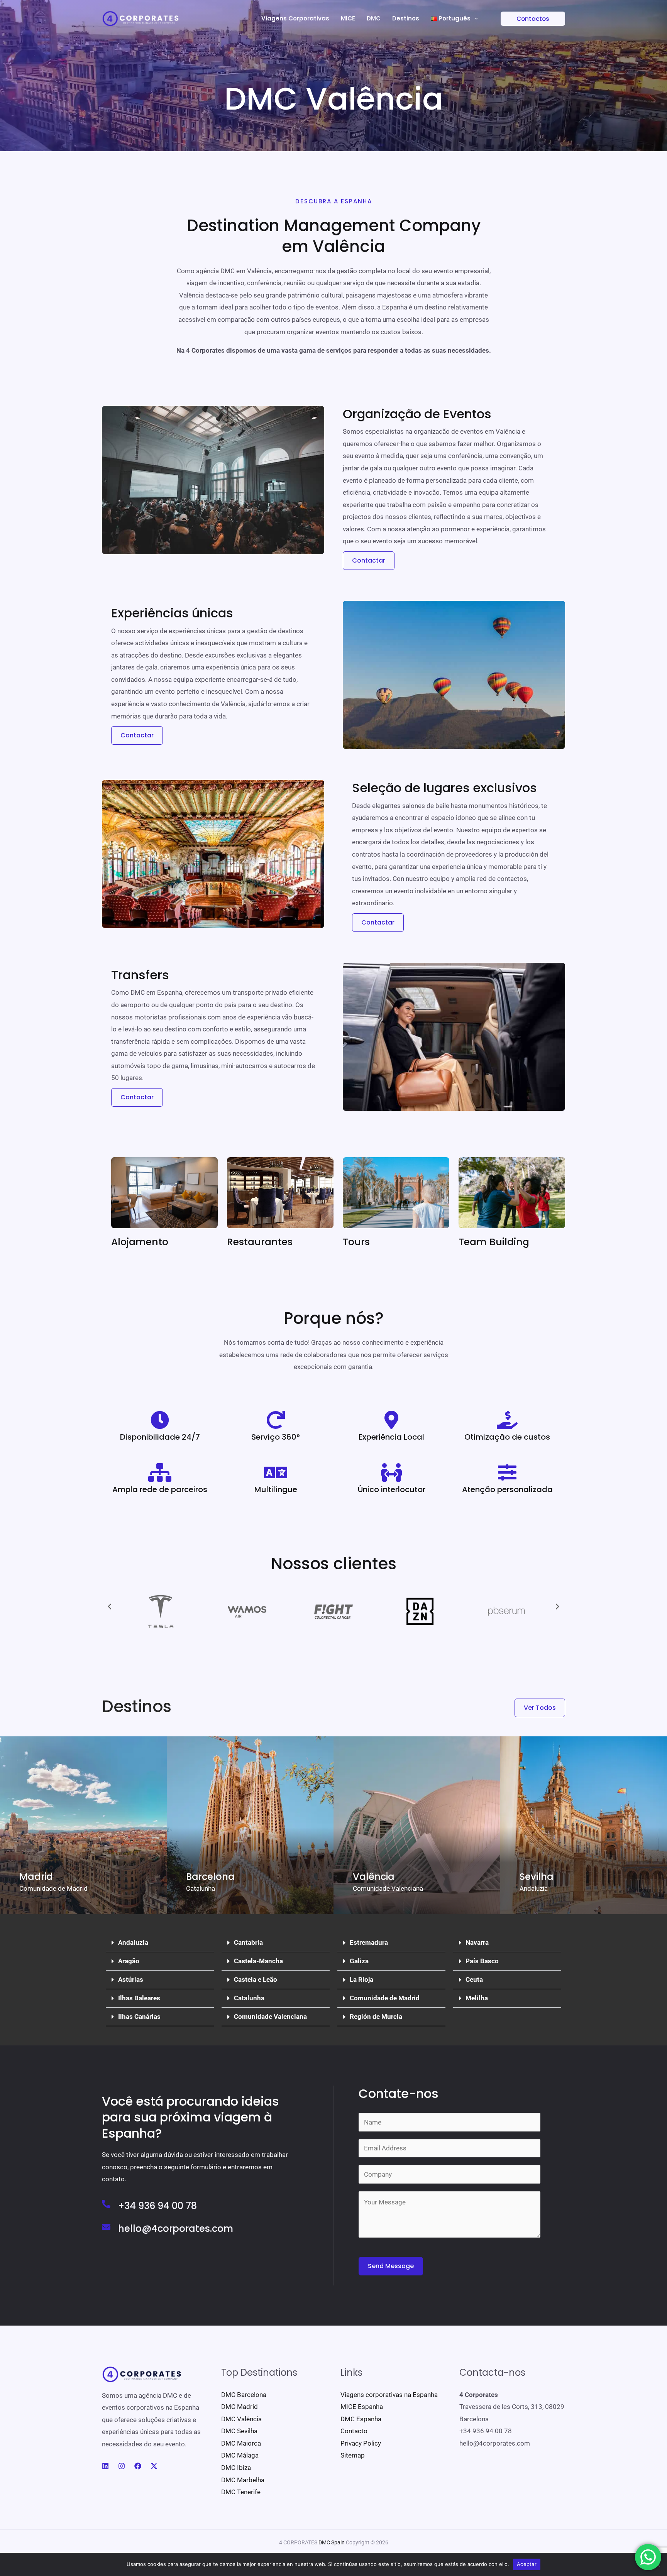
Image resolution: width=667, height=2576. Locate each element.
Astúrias (131, 1979)
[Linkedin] (105, 2466)
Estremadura (369, 1942)
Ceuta (474, 1979)
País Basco (482, 1961)
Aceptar (527, 2564)
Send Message (391, 2266)
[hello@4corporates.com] (106, 2227)
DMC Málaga (240, 2455)
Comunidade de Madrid (385, 1998)
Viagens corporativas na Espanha (389, 2395)
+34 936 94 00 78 (157, 2206)
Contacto (354, 2431)
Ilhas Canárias (139, 2017)
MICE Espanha (362, 2407)
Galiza (359, 1961)
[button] (528, 19)
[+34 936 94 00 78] (106, 2204)
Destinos (406, 18)
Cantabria (248, 1942)
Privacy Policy (361, 2443)
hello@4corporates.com (176, 2229)
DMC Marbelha (243, 2480)
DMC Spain (332, 2542)
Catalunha (249, 1998)
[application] (474, 19)
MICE (348, 18)
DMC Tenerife (241, 2492)
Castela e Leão (256, 1979)
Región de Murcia (376, 2017)
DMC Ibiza (236, 2468)
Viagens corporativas (295, 18)
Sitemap (353, 2455)
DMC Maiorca (241, 2443)
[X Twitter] (154, 2466)
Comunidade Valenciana (270, 2017)
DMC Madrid (240, 2407)
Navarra (477, 1942)
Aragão (129, 1961)
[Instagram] (122, 2466)
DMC (374, 18)
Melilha (477, 1998)
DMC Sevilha (239, 2431)
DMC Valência (241, 2419)
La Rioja (361, 1979)
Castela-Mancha (258, 1961)
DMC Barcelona (244, 2395)
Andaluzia (133, 1942)
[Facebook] (138, 2466)
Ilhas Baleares (139, 1998)
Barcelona (210, 1877)
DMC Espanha (361, 2419)
